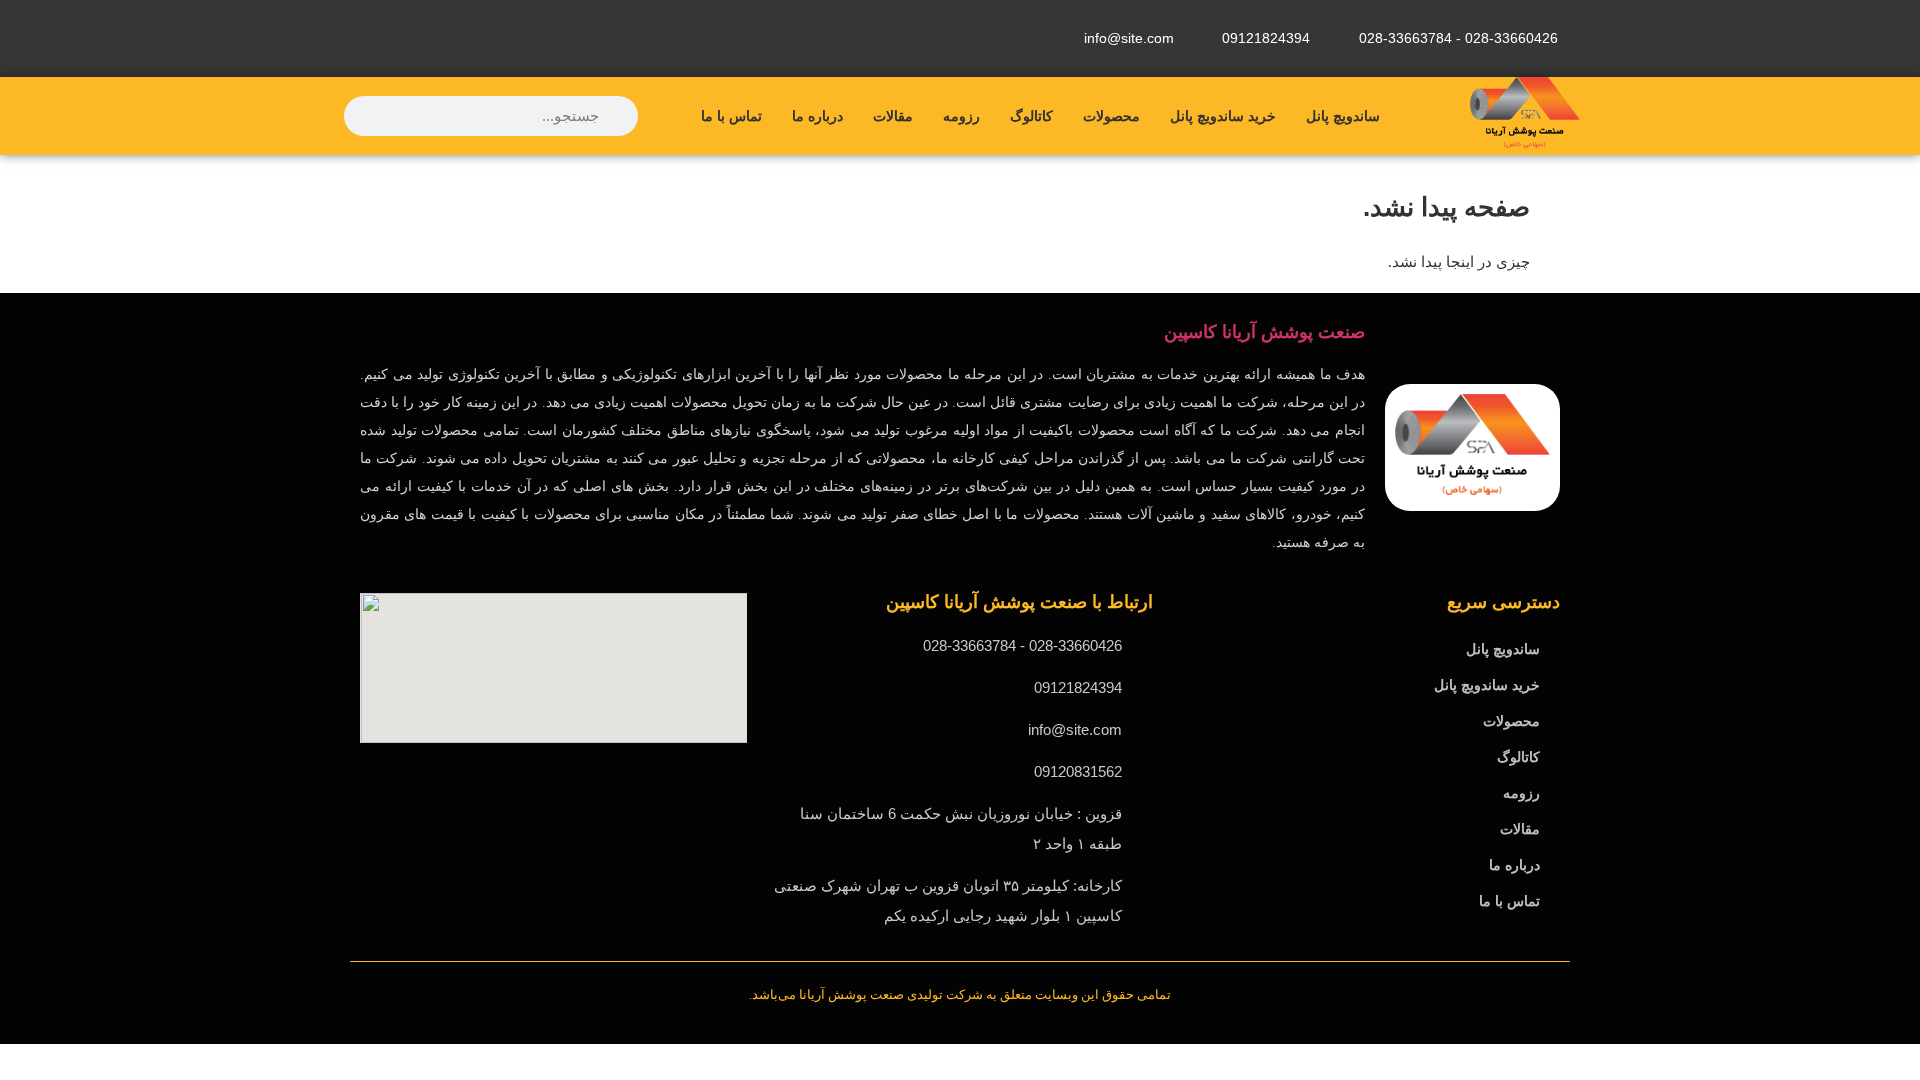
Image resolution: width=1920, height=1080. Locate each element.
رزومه (961, 116)
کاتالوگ (1031, 116)
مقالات (893, 116)
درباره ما (817, 116)
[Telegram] (446, 35)
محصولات (1111, 116)
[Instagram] (588, 35)
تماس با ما (731, 116)
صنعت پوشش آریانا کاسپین (1264, 332)
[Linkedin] (375, 35)
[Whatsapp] (517, 35)
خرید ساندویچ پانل (1223, 116)
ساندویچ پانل (1343, 116)
